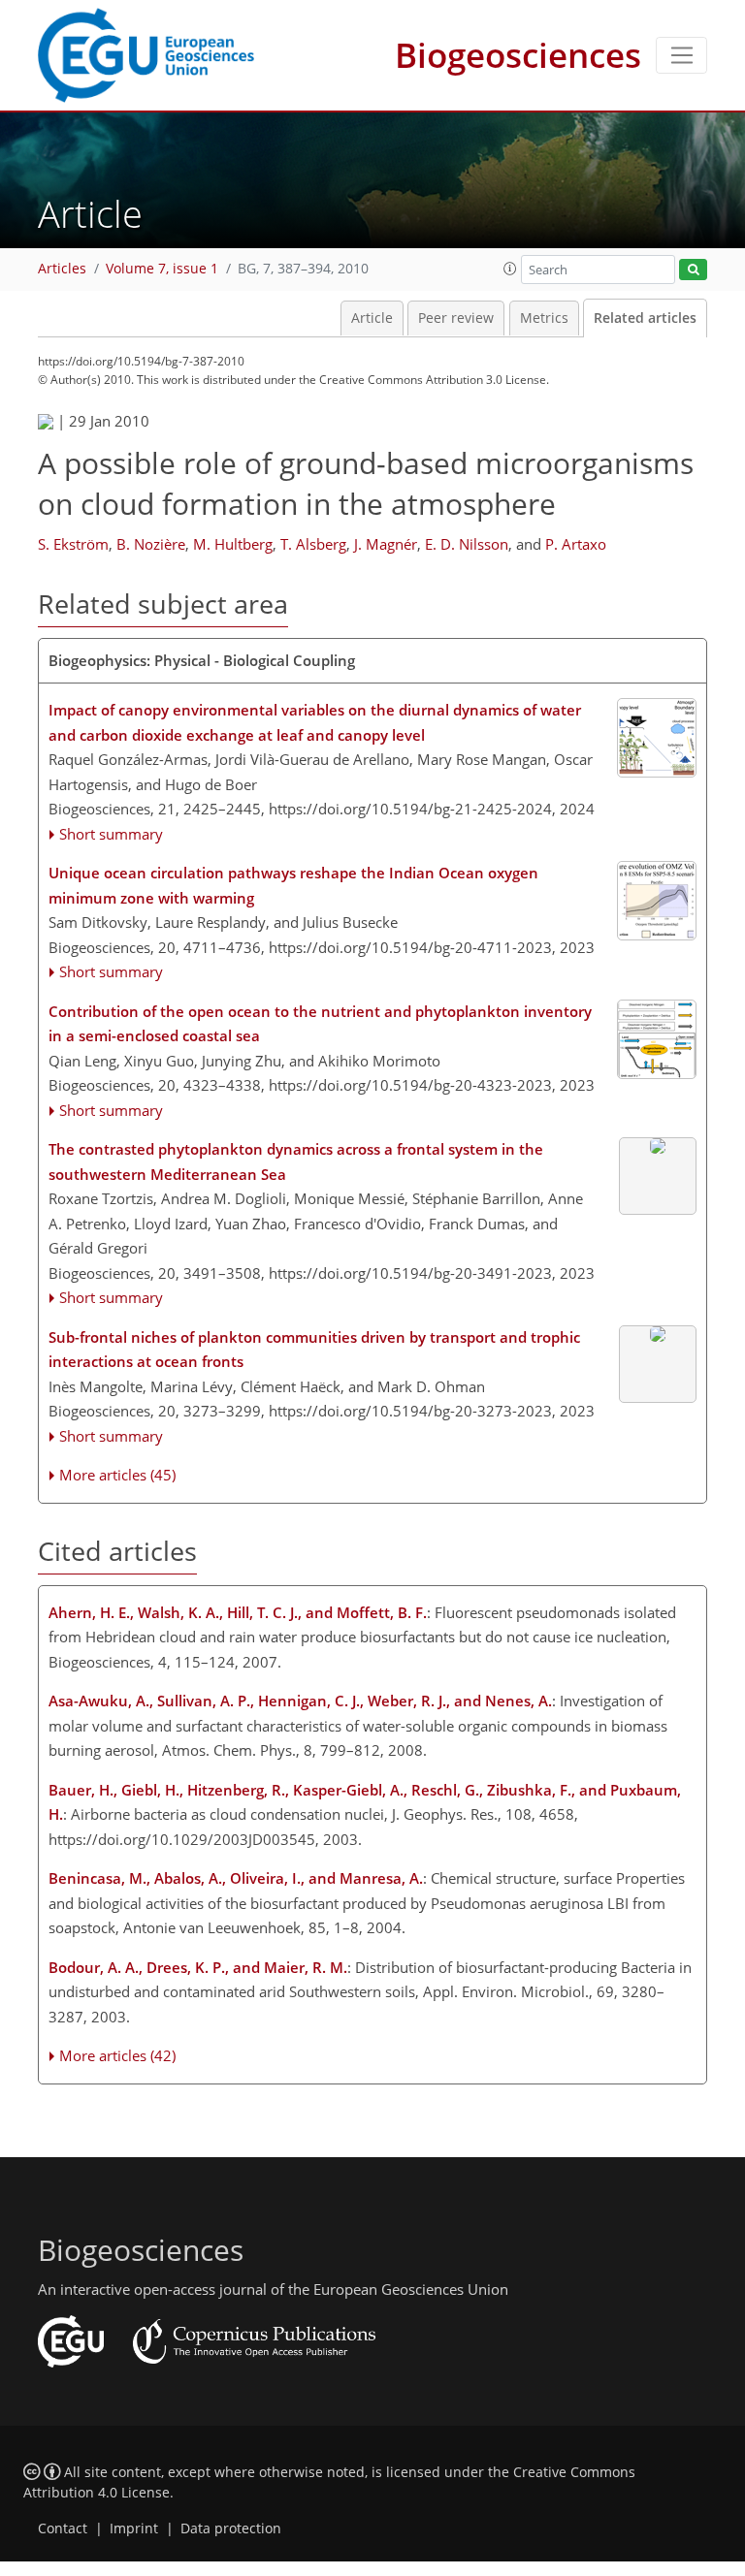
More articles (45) (117, 1475)
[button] (510, 269)
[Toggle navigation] (681, 55)
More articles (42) (117, 2055)
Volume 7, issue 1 (162, 269)
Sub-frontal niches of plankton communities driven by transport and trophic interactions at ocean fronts (314, 1350)
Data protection (231, 2528)
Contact (63, 2528)
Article (372, 318)
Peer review (456, 318)
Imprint (134, 2528)
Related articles (645, 318)
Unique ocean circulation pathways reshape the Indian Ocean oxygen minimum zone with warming (293, 885)
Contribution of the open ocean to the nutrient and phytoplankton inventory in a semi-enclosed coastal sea (320, 1024)
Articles (62, 269)
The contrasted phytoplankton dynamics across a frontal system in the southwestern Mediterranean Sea (296, 1161)
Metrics (544, 318)
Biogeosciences (518, 55)
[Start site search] (693, 270)
